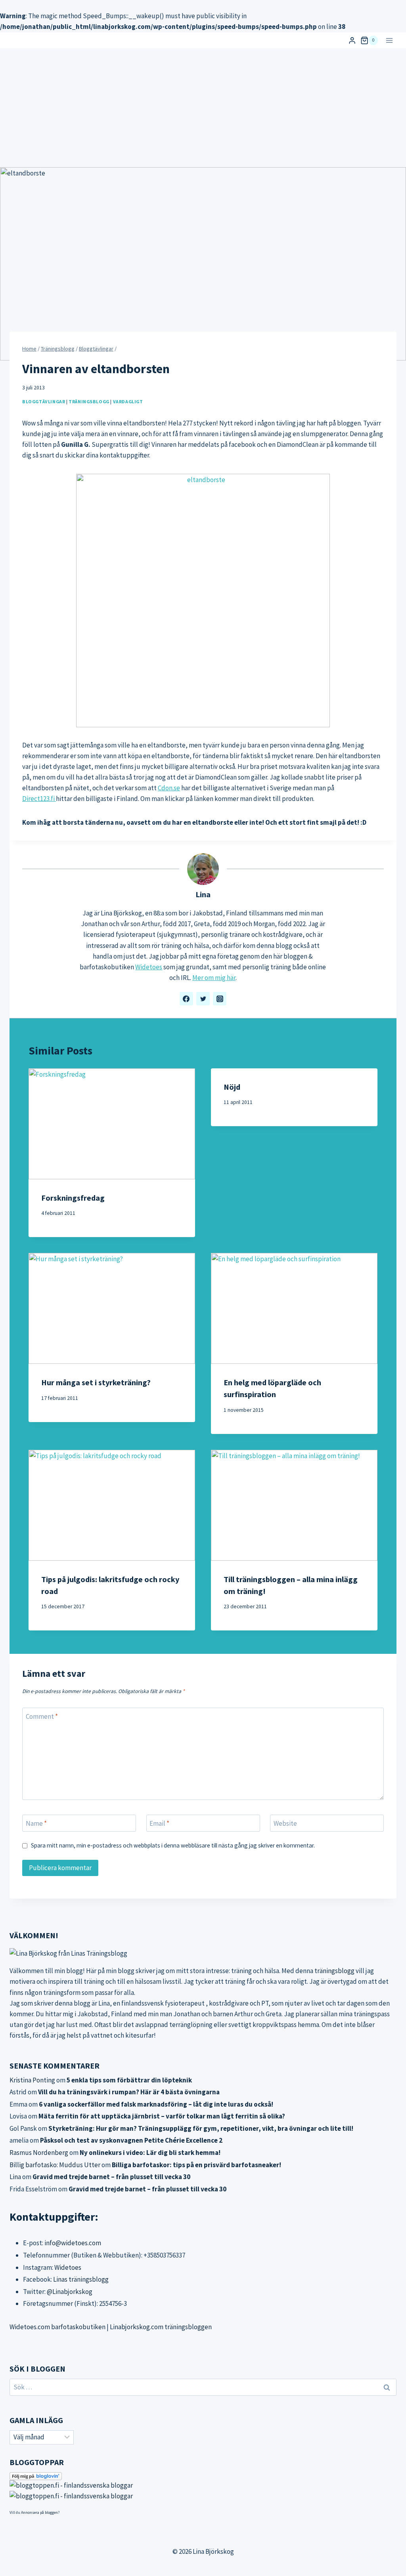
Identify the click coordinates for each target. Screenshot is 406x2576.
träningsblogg (334, 1971)
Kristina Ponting (32, 2080)
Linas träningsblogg (81, 2279)
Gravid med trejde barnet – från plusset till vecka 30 (111, 2177)
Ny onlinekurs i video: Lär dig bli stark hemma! (150, 2153)
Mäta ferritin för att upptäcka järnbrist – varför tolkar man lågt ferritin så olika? (162, 2116)
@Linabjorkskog (70, 2292)
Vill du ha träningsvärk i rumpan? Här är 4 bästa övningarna (129, 2092)
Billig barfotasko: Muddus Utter (55, 2165)
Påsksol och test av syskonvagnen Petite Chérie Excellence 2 (131, 2140)
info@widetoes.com (73, 2243)
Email (159, 1823)
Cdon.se (169, 788)
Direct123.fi (39, 799)
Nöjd (232, 1087)
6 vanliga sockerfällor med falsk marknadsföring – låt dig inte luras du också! (156, 2104)
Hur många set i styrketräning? (96, 1382)
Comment (42, 1716)
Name (36, 1823)
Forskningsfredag (73, 1198)
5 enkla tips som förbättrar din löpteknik (129, 2080)
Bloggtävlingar (44, 401)
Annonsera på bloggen (39, 2512)
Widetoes (149, 967)
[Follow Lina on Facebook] (186, 999)
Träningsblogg (89, 401)
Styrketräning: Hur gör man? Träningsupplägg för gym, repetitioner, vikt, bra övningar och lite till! (201, 2128)
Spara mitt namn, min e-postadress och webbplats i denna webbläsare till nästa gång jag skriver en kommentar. (173, 1845)
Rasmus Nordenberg (39, 2153)
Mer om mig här (214, 978)
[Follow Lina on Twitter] (203, 999)
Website (285, 1823)
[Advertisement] (203, 108)
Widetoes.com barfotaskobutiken (57, 2327)
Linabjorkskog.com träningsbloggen (161, 2327)
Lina (203, 894)
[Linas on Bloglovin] (203, 2476)
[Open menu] (389, 40)
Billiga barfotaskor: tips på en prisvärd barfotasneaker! (196, 2165)
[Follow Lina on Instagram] (220, 999)
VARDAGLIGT (128, 401)
